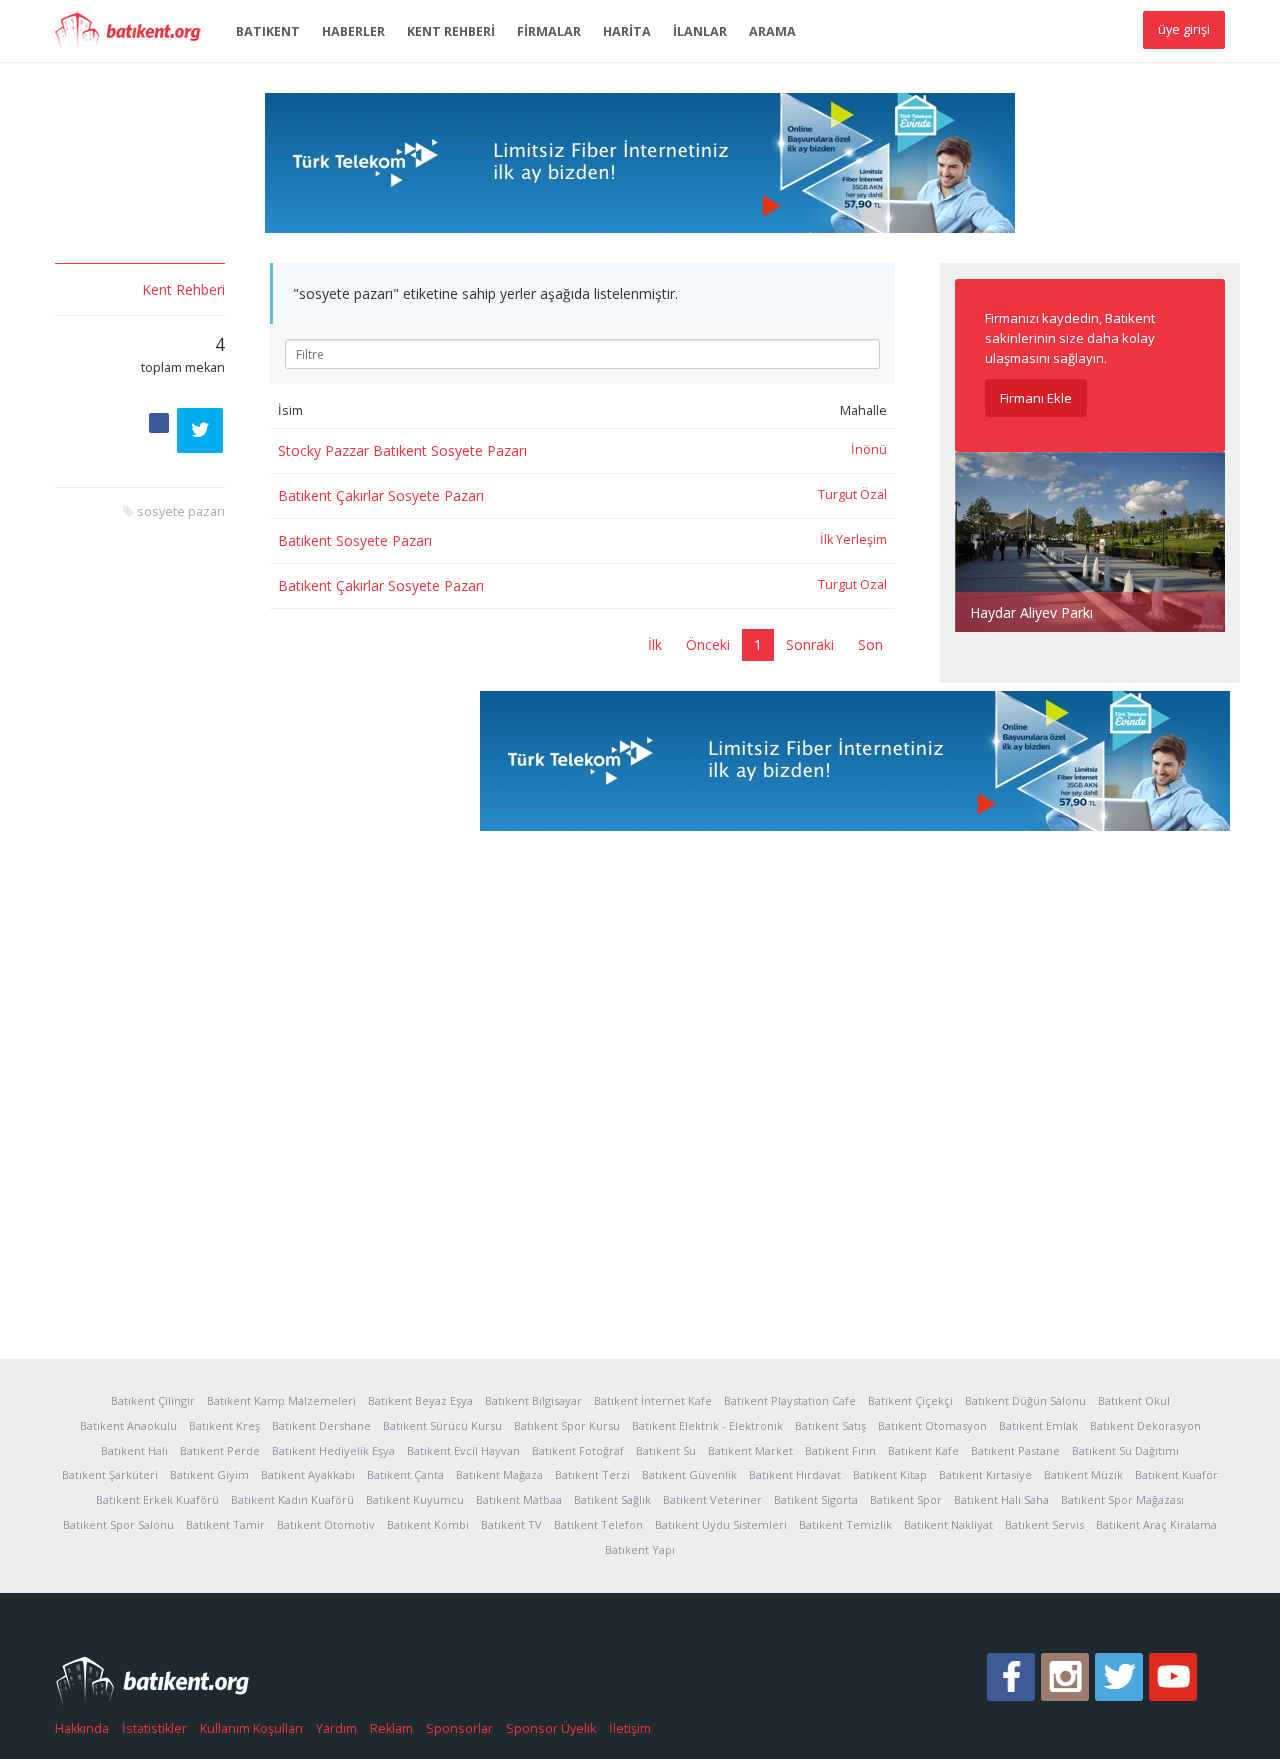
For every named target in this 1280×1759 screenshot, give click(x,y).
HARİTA (627, 31)
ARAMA (772, 31)
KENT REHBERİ (451, 31)
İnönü (869, 449)
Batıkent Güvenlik (689, 1474)
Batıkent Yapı (640, 1549)
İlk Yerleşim (853, 539)
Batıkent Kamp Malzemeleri (281, 1400)
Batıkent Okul (1134, 1400)
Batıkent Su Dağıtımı (1125, 1450)
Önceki (708, 644)
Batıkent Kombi (428, 1524)
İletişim (630, 1728)
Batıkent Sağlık (612, 1499)
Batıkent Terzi (592, 1474)
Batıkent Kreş (224, 1425)
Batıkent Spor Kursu (567, 1425)
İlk (655, 644)
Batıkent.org (135, 32)
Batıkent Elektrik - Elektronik (707, 1425)
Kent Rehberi (183, 289)
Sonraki (810, 644)
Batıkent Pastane (1015, 1450)
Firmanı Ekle (1036, 398)
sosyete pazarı (181, 511)
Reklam (391, 1728)
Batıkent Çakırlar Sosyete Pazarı (381, 495)
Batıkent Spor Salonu (118, 1524)
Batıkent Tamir (225, 1524)
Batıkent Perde (220, 1450)
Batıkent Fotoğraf (578, 1450)
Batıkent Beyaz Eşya (420, 1400)
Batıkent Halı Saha (1001, 1499)
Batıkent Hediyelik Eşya (333, 1450)
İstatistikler (154, 1728)
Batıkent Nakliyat (948, 1524)
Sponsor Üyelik (551, 1728)
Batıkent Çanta (405, 1474)
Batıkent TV (511, 1524)
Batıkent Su (666, 1450)
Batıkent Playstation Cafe (790, 1400)
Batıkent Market (750, 1450)
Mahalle (863, 410)
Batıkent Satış (830, 1425)
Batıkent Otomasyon (932, 1425)
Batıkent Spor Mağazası (1122, 1499)
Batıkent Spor (906, 1499)
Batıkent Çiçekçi (910, 1400)
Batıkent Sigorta (816, 1499)
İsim (290, 410)
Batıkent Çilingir (153, 1400)
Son (870, 644)
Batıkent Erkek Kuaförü (157, 1499)
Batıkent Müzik (1083, 1474)
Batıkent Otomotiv (326, 1524)
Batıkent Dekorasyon (1145, 1425)
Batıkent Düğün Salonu (1025, 1400)
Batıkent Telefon (598, 1524)
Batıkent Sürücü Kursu (442, 1425)
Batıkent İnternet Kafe (653, 1400)
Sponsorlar (459, 1728)
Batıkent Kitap (890, 1474)
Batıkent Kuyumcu (415, 1499)
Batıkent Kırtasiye (985, 1474)
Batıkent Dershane (321, 1425)
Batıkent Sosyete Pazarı (355, 540)
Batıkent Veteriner (712, 1499)
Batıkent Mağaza (499, 1474)
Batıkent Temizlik (845, 1524)
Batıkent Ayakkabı (308, 1474)
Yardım (336, 1728)
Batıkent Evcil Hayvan (463, 1450)
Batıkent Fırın (840, 1450)
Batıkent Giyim (209, 1474)
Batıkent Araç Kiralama (1156, 1524)
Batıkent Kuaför (1176, 1474)
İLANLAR (700, 31)
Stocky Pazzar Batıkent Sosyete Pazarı (402, 450)
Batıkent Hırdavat (795, 1474)
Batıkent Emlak (1038, 1425)
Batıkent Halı (134, 1450)
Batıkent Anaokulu (128, 1425)
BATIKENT (268, 31)
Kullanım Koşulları (251, 1728)
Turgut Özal (852, 494)
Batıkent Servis (1044, 1524)
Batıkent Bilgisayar (533, 1400)
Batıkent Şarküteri (110, 1474)
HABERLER (353, 31)
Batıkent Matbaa (519, 1499)
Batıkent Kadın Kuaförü (292, 1499)
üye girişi (1184, 29)
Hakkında (82, 1728)
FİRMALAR (549, 31)
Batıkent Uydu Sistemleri (721, 1524)
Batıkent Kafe (923, 1450)
